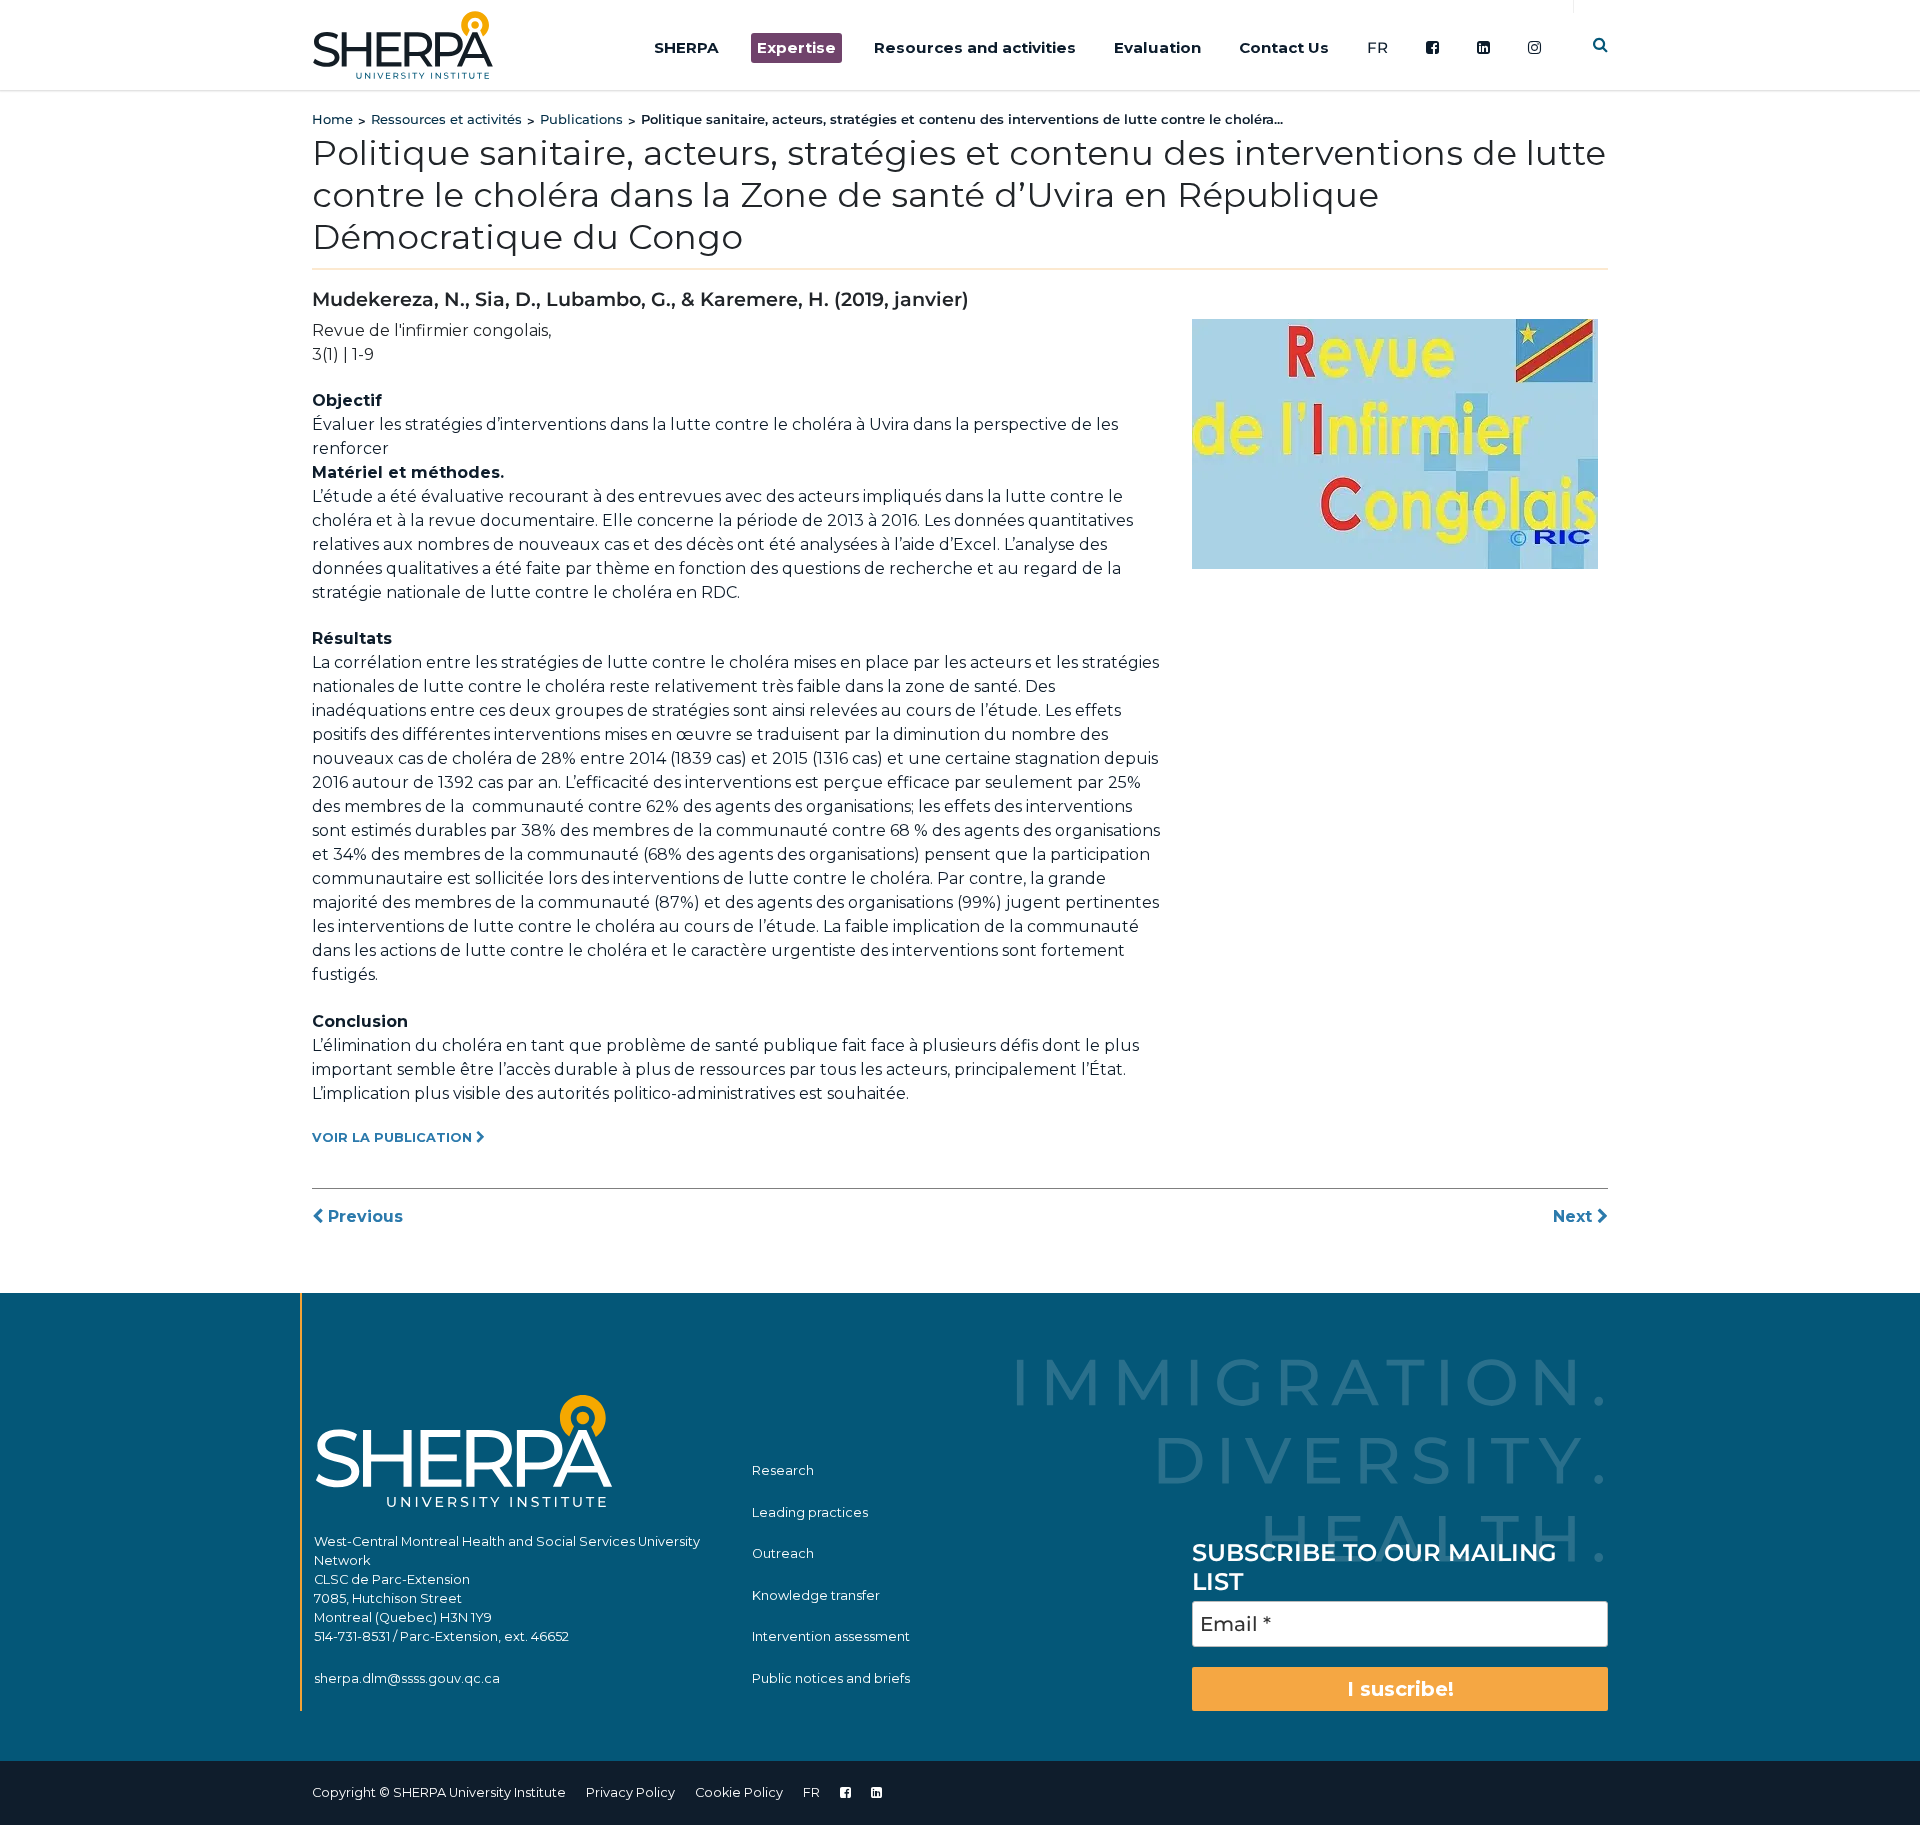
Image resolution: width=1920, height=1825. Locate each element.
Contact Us (1284, 47)
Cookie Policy (739, 1792)
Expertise (796, 47)
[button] (1600, 44)
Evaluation (1157, 47)
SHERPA (686, 47)
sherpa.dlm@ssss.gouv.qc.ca (407, 1678)
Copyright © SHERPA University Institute (439, 1792)
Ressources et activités (446, 119)
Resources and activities (975, 47)
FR (1377, 47)
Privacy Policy (630, 1792)
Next (1575, 1216)
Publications (581, 119)
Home (332, 119)
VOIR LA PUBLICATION (394, 1137)
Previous (363, 1216)
